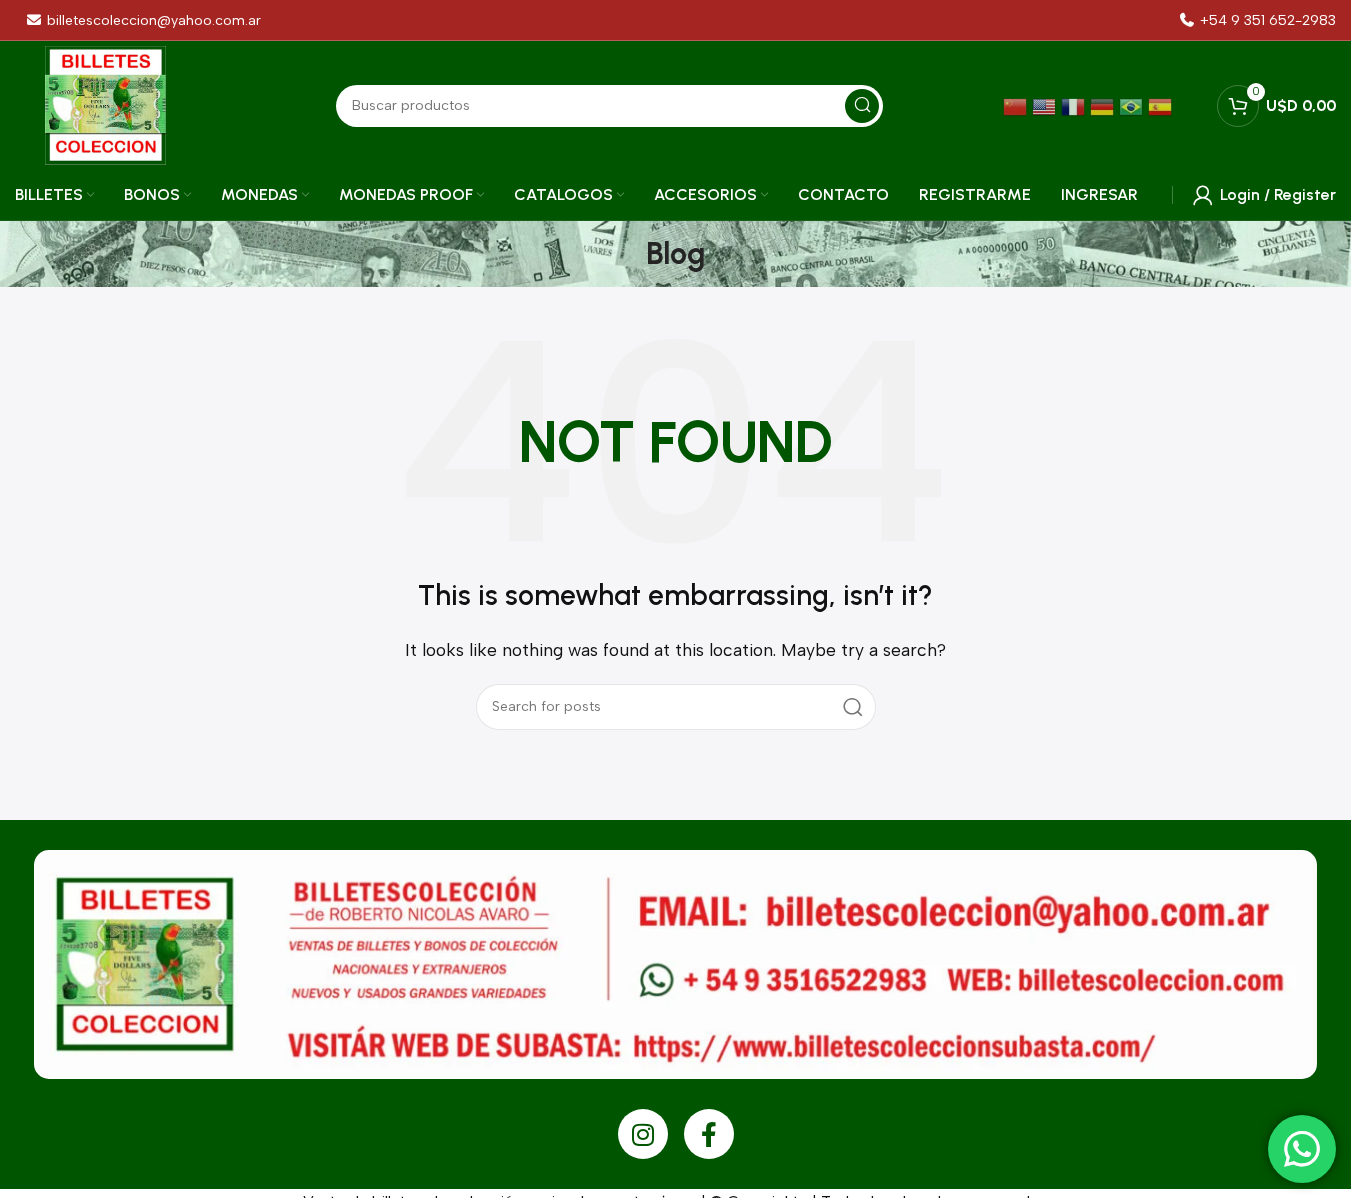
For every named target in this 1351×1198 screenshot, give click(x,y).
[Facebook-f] (709, 1134)
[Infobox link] (1258, 20)
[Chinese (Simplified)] (1017, 105)
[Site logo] (105, 104)
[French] (1075, 105)
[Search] (853, 707)
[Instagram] (643, 1134)
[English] (1046, 105)
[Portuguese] (1133, 105)
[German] (1104, 105)
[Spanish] (1162, 105)
